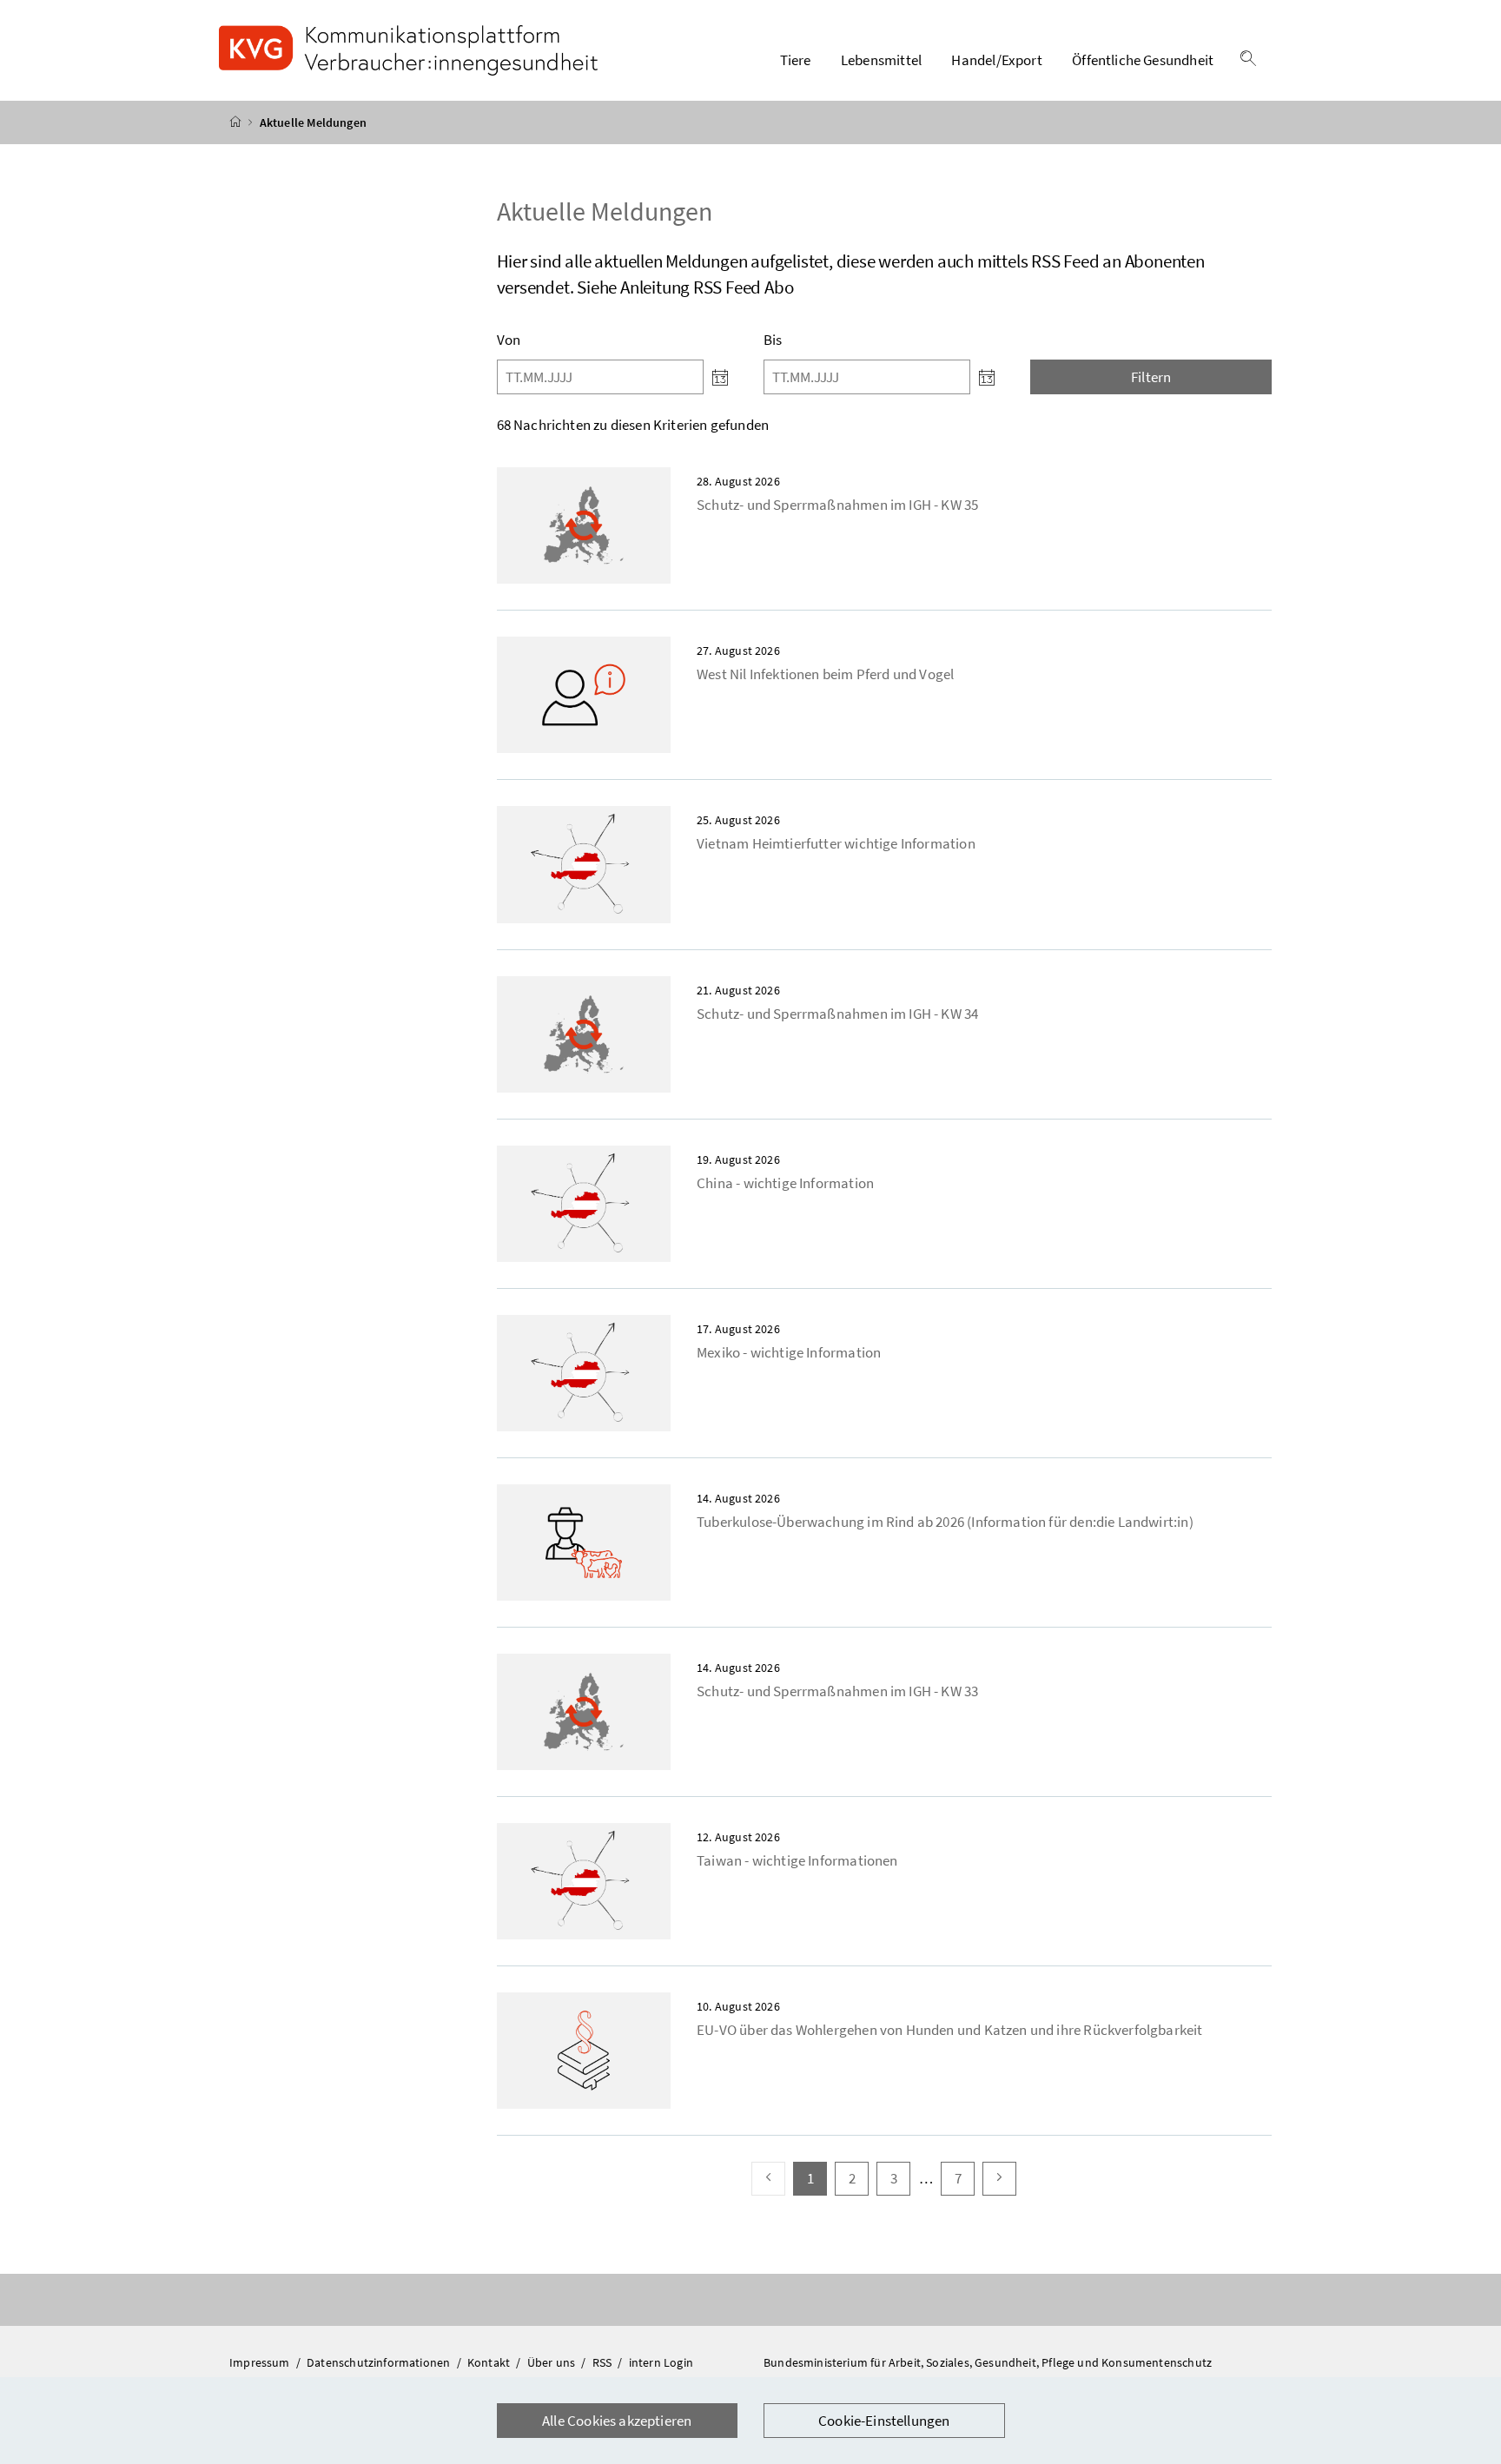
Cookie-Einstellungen (884, 2421)
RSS (604, 2362)
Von (509, 340)
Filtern (1151, 377)
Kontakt (490, 2362)
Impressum (261, 2362)
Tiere (796, 60)
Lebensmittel (881, 60)
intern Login (661, 2362)
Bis (773, 340)
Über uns (553, 2362)
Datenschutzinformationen (380, 2362)
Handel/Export (996, 60)
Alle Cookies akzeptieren (617, 2421)
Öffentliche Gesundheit (1143, 60)
